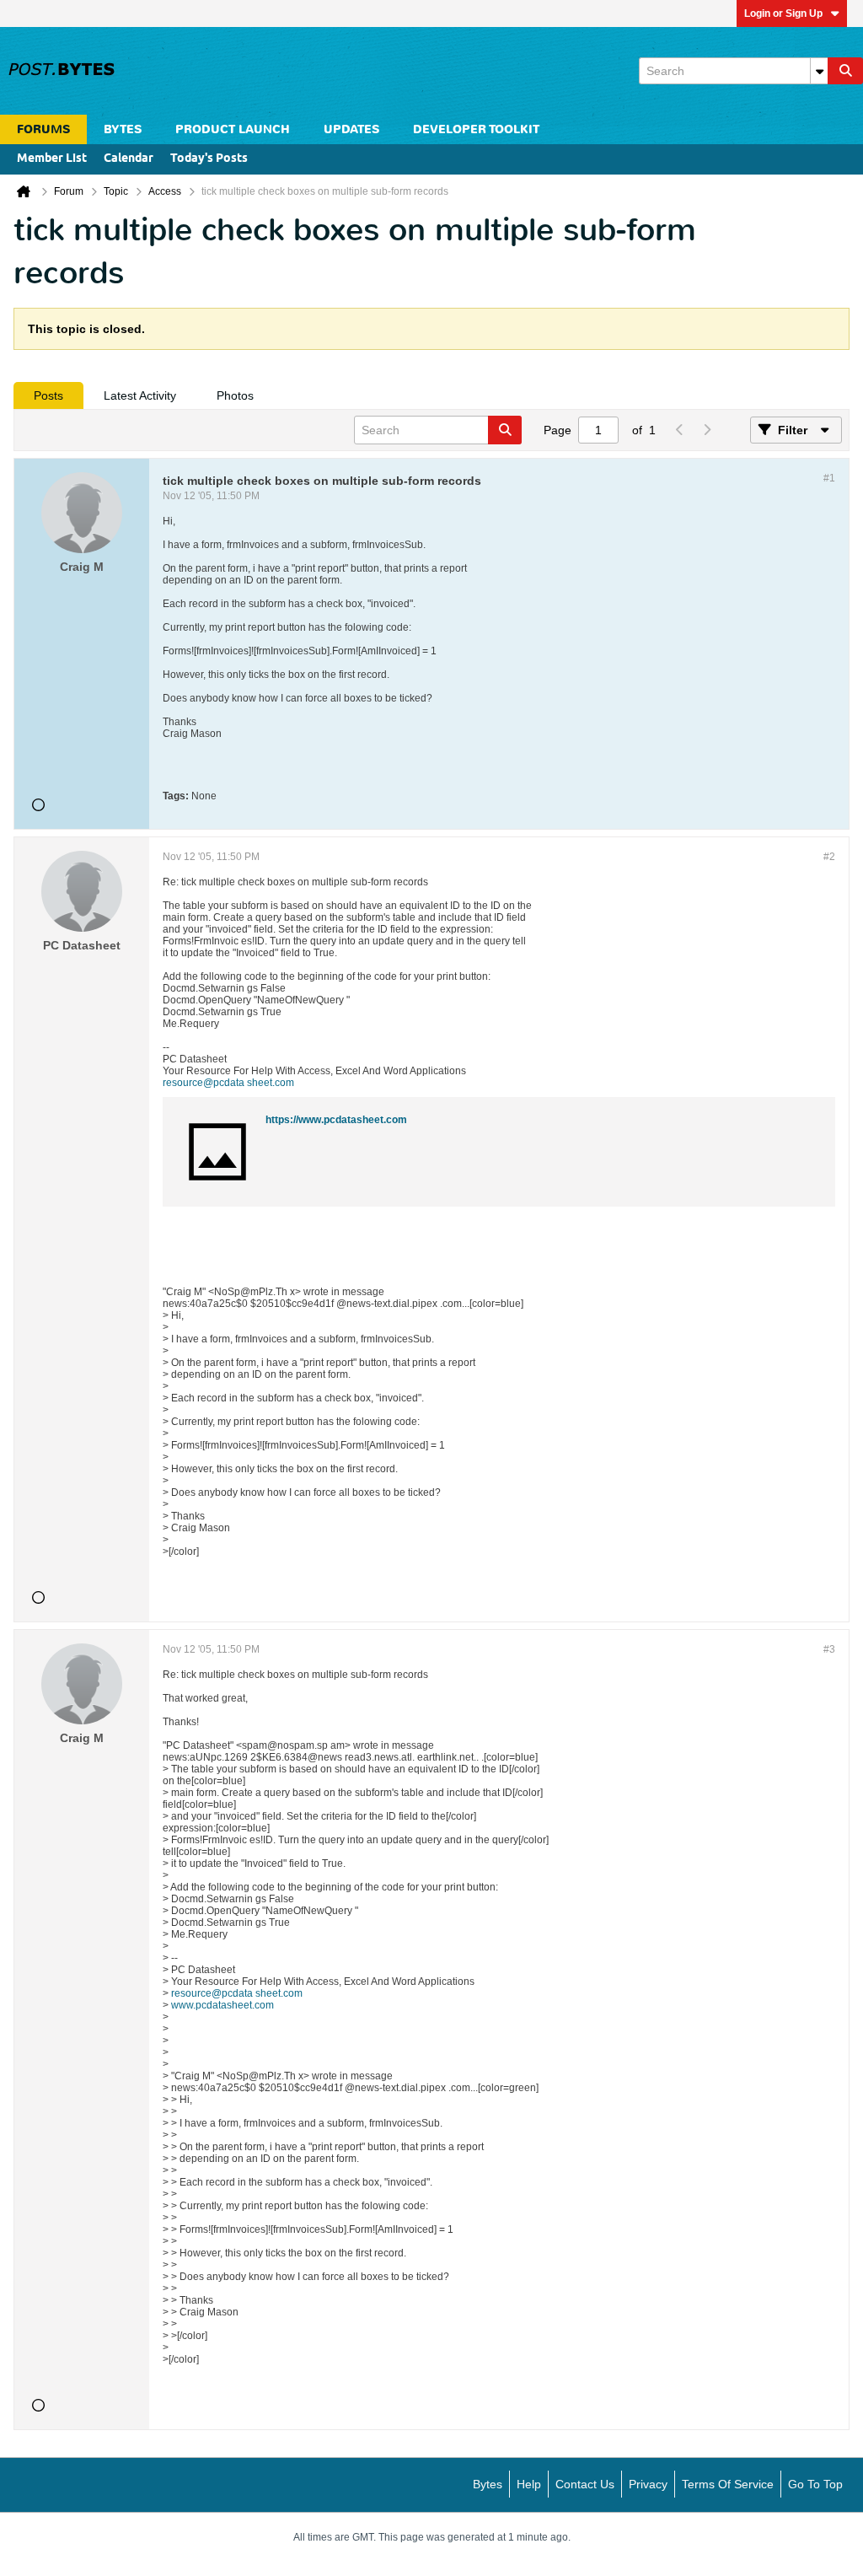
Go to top (815, 2484)
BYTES (123, 129)
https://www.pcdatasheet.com (336, 1120)
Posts (48, 395)
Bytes (488, 2484)
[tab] (48, 395)
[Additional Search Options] (819, 71)
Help (529, 2484)
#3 (829, 1649)
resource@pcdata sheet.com (228, 1083)
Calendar (129, 159)
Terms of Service (728, 2484)
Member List (52, 159)
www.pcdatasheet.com (222, 2005)
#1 (829, 478)
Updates (351, 129)
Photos (235, 395)
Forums (43, 129)
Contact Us (585, 2484)
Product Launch (233, 129)
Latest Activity (140, 395)
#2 (829, 857)
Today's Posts (209, 159)
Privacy (648, 2484)
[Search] (845, 71)
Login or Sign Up (783, 13)
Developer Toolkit (476, 129)
